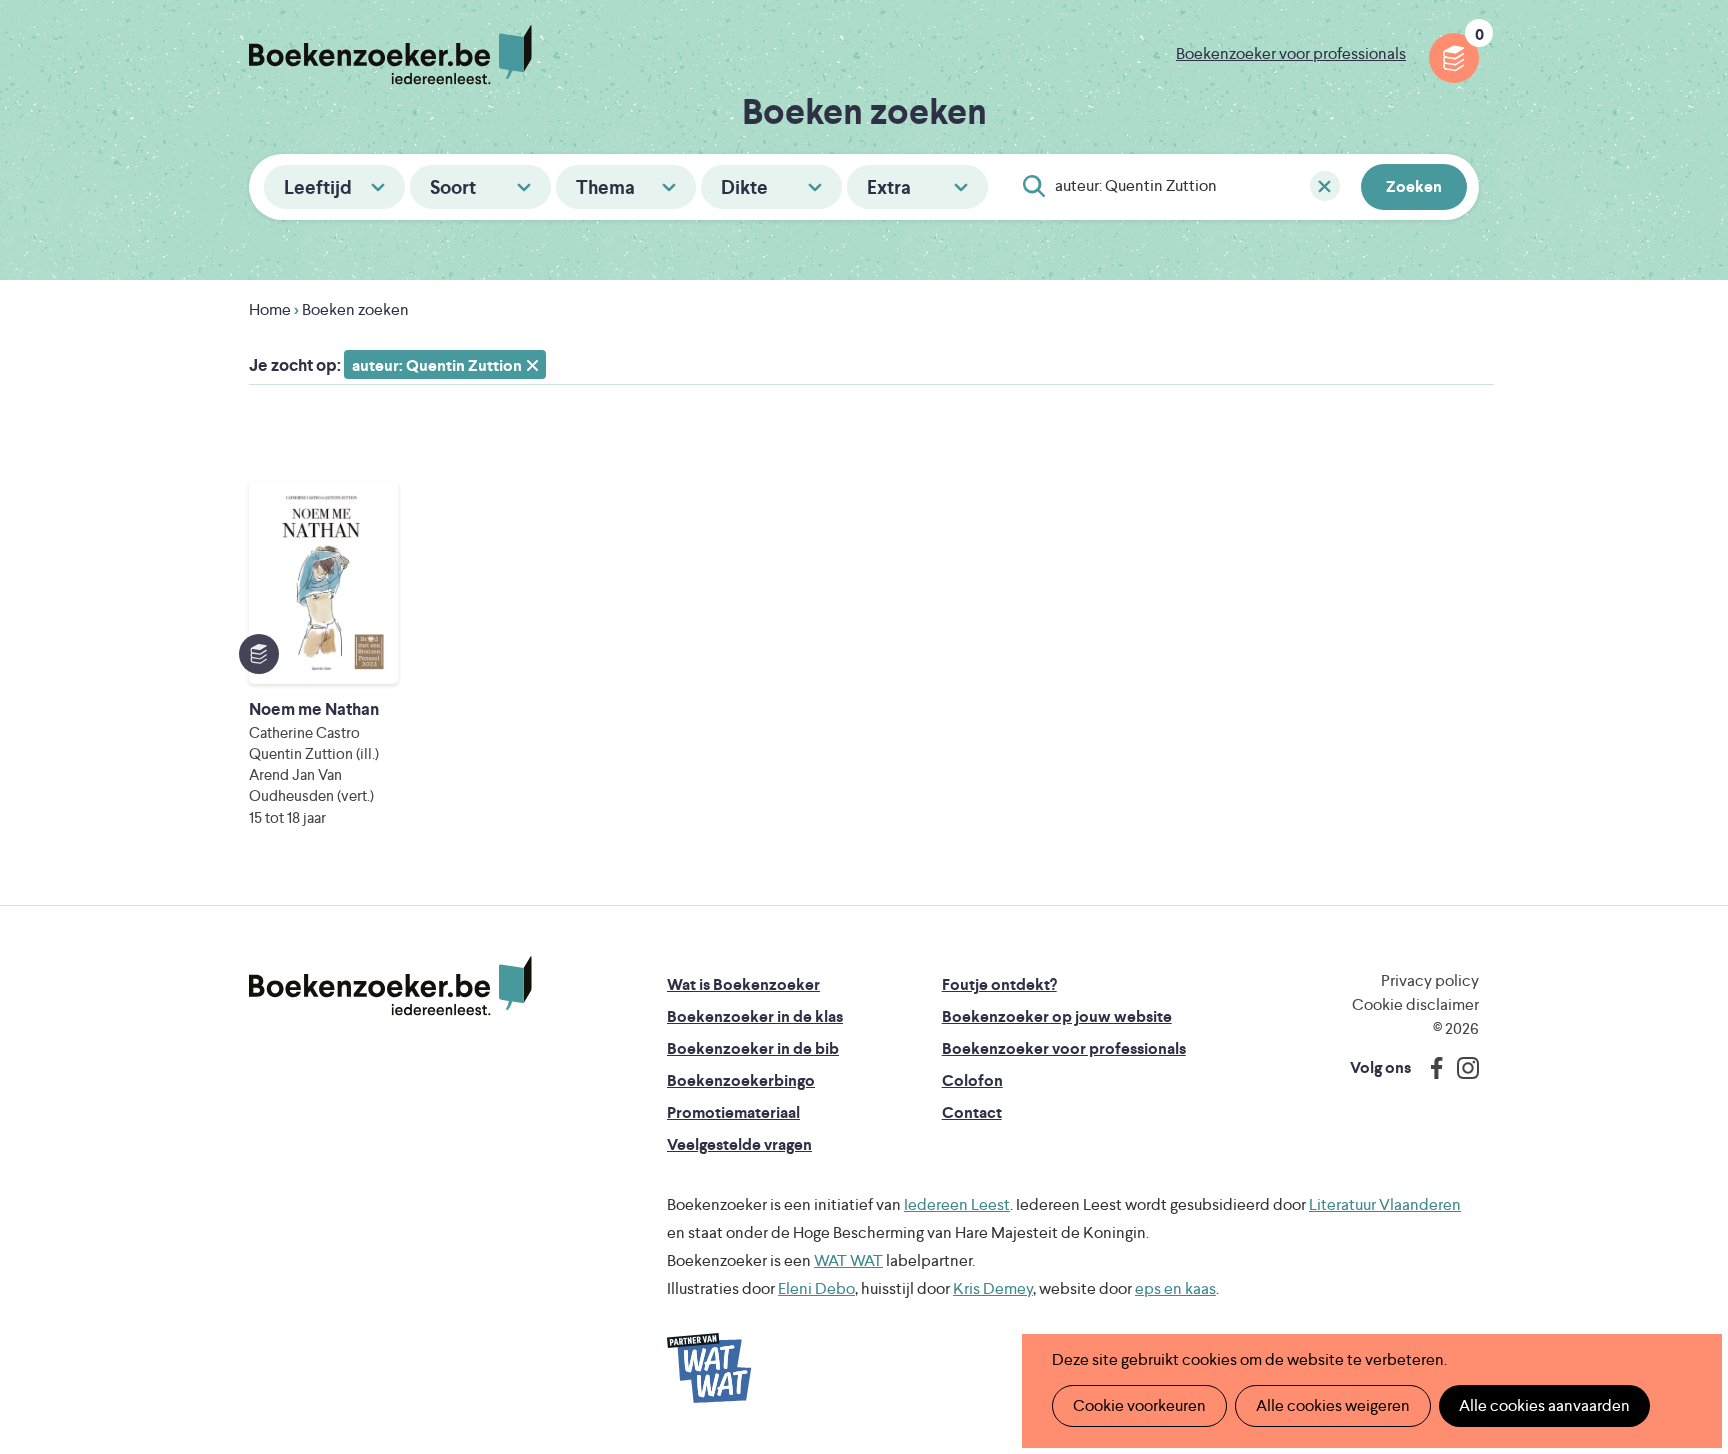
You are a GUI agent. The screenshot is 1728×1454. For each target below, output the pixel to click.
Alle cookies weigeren (1333, 1405)
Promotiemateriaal (733, 1112)
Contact (972, 1112)
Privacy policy (1430, 980)
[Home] (390, 986)
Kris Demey (993, 1288)
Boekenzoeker (390, 55)
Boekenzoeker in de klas (755, 1016)
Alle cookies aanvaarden (1544, 1405)
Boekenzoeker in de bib (753, 1048)
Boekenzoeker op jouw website (1057, 1016)
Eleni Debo (816, 1288)
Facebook (1432, 1068)
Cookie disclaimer (1415, 1004)
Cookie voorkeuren (1139, 1405)
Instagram (1461, 1068)
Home (270, 309)
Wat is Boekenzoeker (743, 984)
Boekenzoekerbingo (741, 1080)
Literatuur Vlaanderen (1385, 1204)
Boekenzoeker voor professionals (1291, 53)
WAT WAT (848, 1260)
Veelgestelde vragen (739, 1144)
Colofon (972, 1080)
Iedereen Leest (957, 1204)
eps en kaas (1175, 1288)
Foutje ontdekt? (999, 984)
